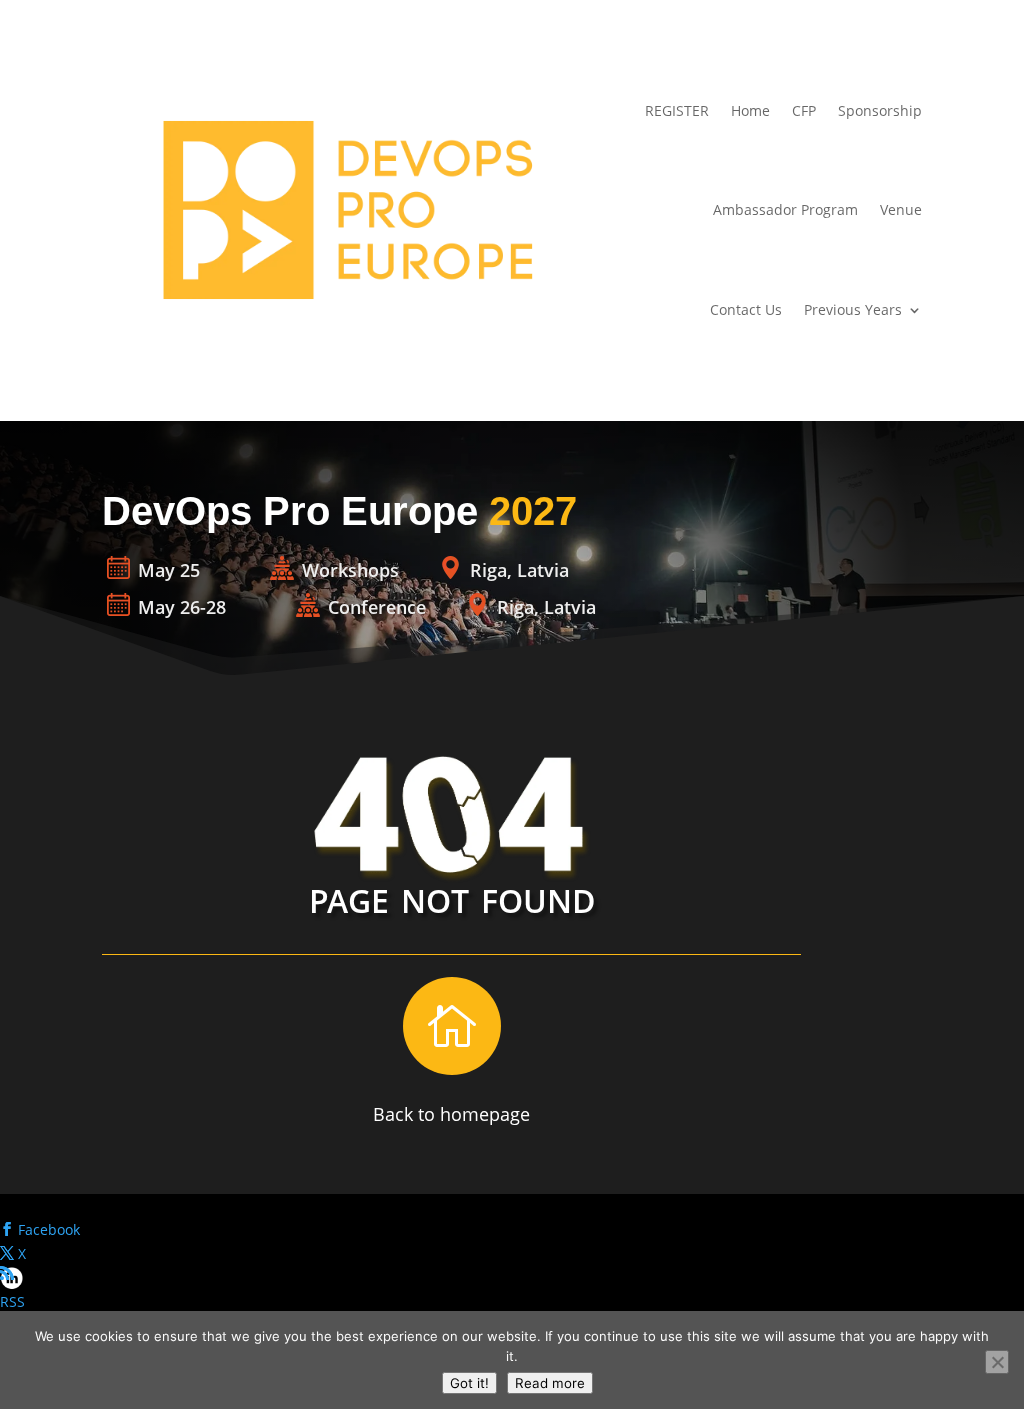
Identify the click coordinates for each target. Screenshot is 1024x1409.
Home (750, 110)
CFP (804, 110)
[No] (997, 1362)
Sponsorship (880, 110)
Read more (550, 1383)
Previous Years (853, 309)
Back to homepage (451, 1114)
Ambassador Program (785, 209)
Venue (901, 209)
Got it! (469, 1383)
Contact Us (746, 309)
